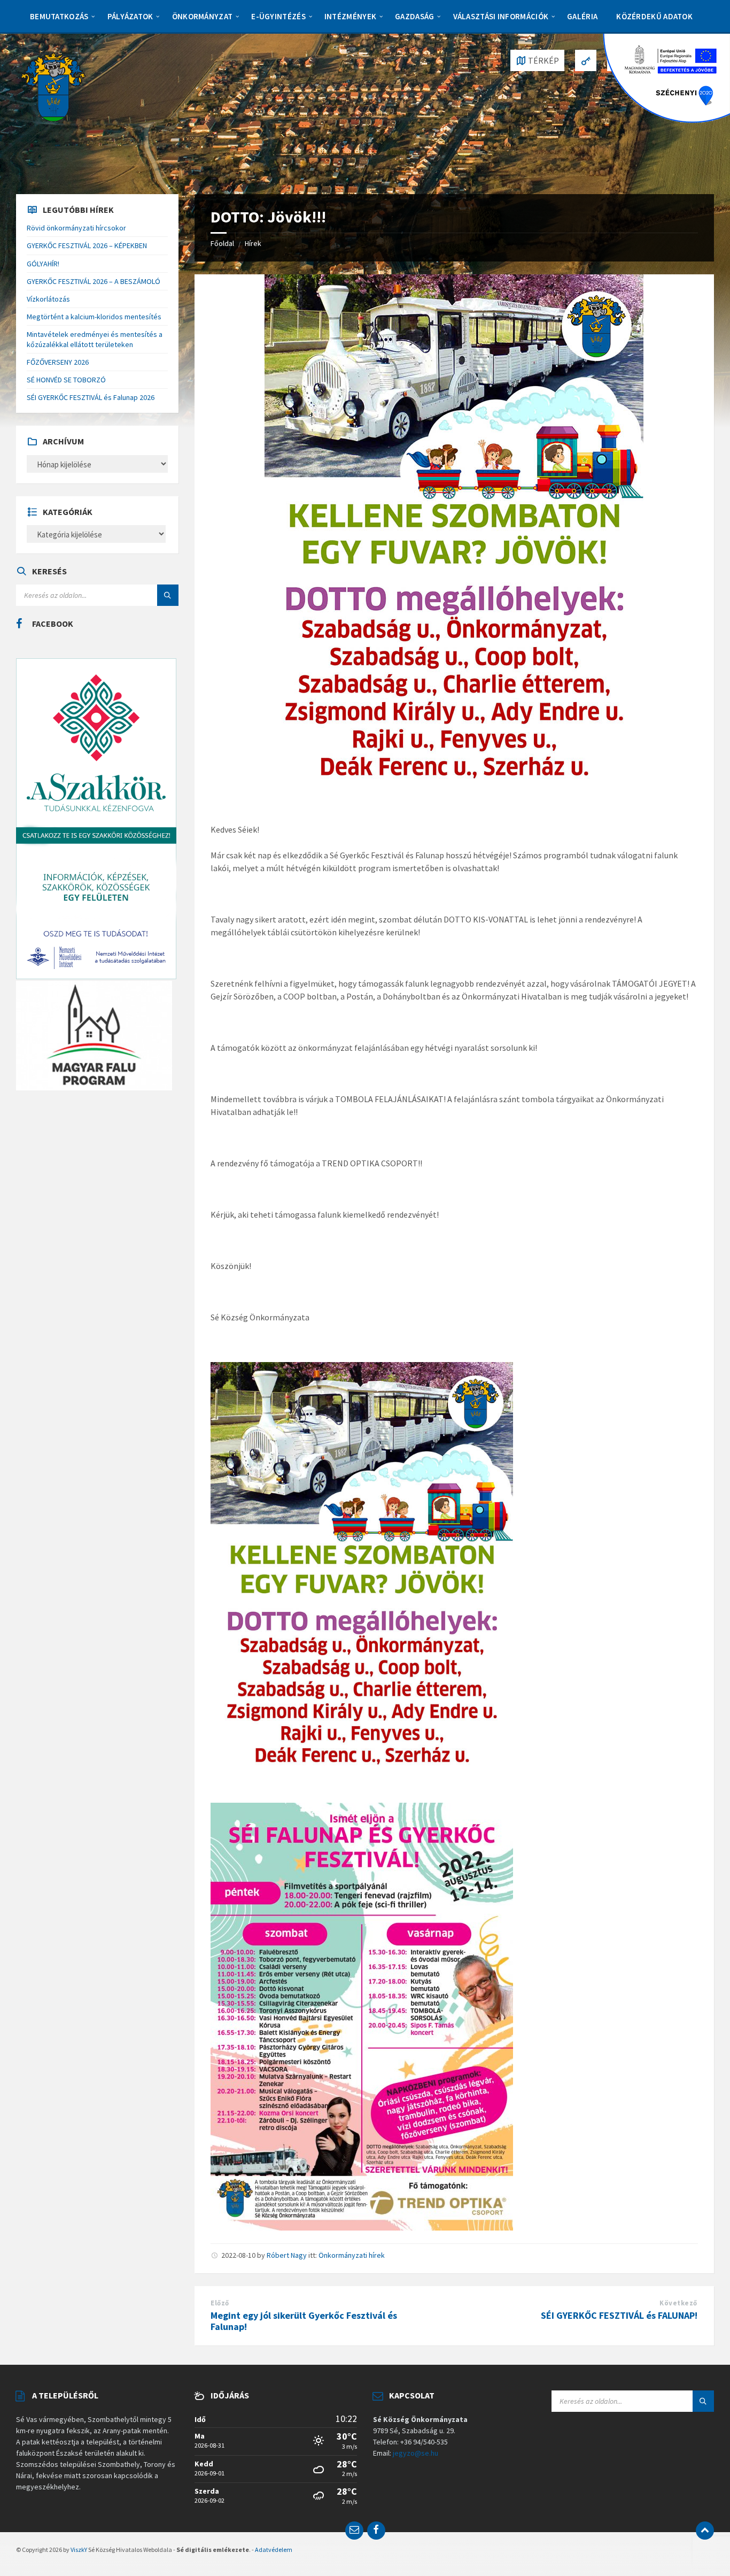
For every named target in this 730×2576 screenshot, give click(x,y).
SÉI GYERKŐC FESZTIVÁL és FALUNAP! (619, 2315)
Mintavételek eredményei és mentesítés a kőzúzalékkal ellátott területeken (95, 339)
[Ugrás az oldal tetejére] (705, 2531)
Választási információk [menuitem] (501, 16)
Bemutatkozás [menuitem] (59, 16)
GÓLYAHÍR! (43, 264)
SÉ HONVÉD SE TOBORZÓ (66, 380)
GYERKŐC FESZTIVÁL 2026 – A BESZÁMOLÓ (94, 281)
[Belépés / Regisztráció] (586, 60)
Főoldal (222, 243)
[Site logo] (53, 86)
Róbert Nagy (287, 2255)
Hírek (253, 243)
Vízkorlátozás (48, 299)
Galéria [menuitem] (582, 16)
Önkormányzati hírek (352, 2255)
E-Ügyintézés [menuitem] (278, 16)
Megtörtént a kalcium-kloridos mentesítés (94, 317)
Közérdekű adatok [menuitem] (654, 16)
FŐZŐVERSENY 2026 (58, 362)
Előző (220, 2303)
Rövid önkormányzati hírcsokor (76, 228)
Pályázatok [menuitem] (130, 16)
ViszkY (79, 2550)
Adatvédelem (274, 2550)
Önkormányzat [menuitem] (203, 16)
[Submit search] (168, 595)
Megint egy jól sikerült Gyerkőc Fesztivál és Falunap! (304, 2321)
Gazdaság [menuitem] (414, 16)
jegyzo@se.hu (416, 2453)
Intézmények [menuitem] (350, 16)
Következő (678, 2303)
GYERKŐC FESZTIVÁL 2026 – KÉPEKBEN (87, 245)
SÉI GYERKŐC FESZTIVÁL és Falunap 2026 (91, 397)
